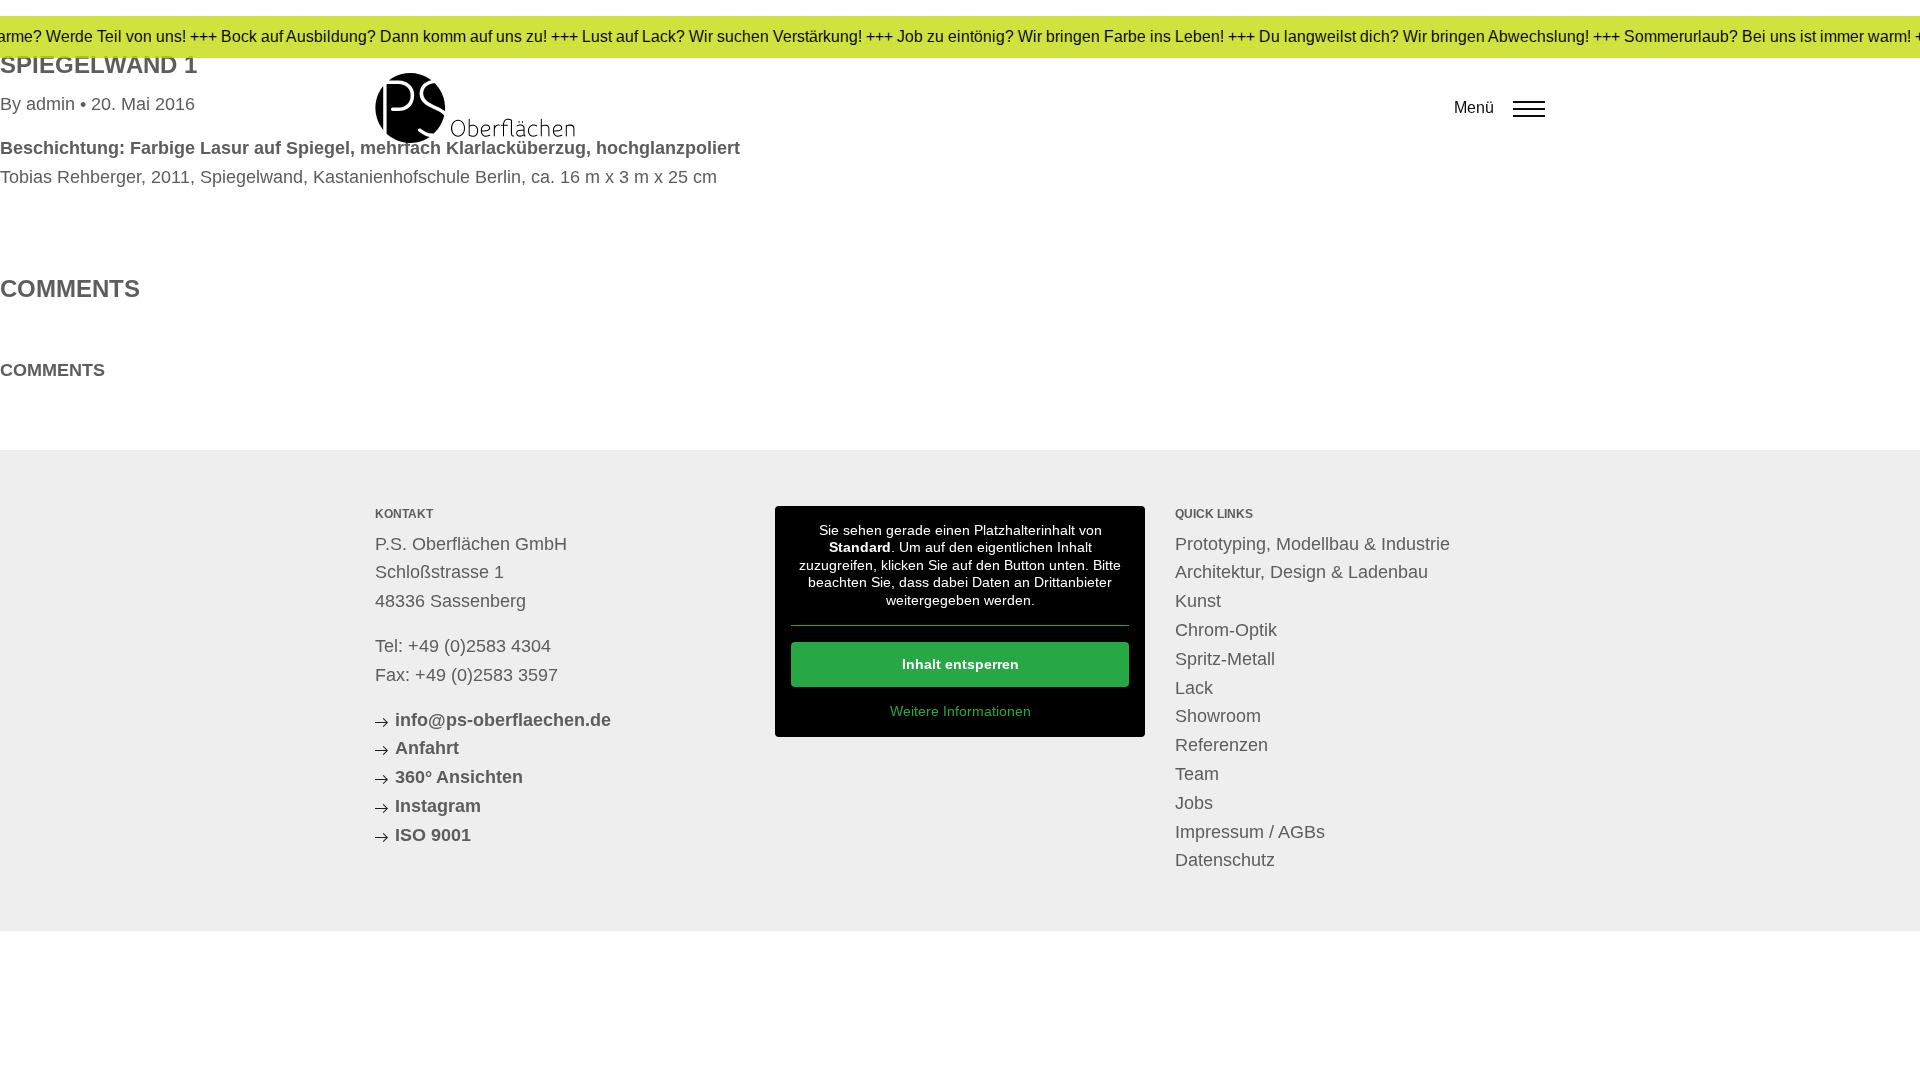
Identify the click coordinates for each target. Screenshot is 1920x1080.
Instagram (438, 806)
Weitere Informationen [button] (960, 711)
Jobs (1194, 803)
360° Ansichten (459, 777)
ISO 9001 (433, 835)
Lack (1194, 688)
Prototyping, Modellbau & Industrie (1312, 544)
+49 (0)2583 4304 (479, 646)
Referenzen (1221, 745)
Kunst (1198, 601)
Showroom (1218, 716)
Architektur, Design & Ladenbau (1301, 572)
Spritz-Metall (1225, 659)
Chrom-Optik (1226, 630)
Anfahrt (427, 748)
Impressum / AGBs (1250, 832)
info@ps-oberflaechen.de (503, 720)
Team (1197, 774)
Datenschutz (1225, 860)
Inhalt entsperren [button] (960, 664)
